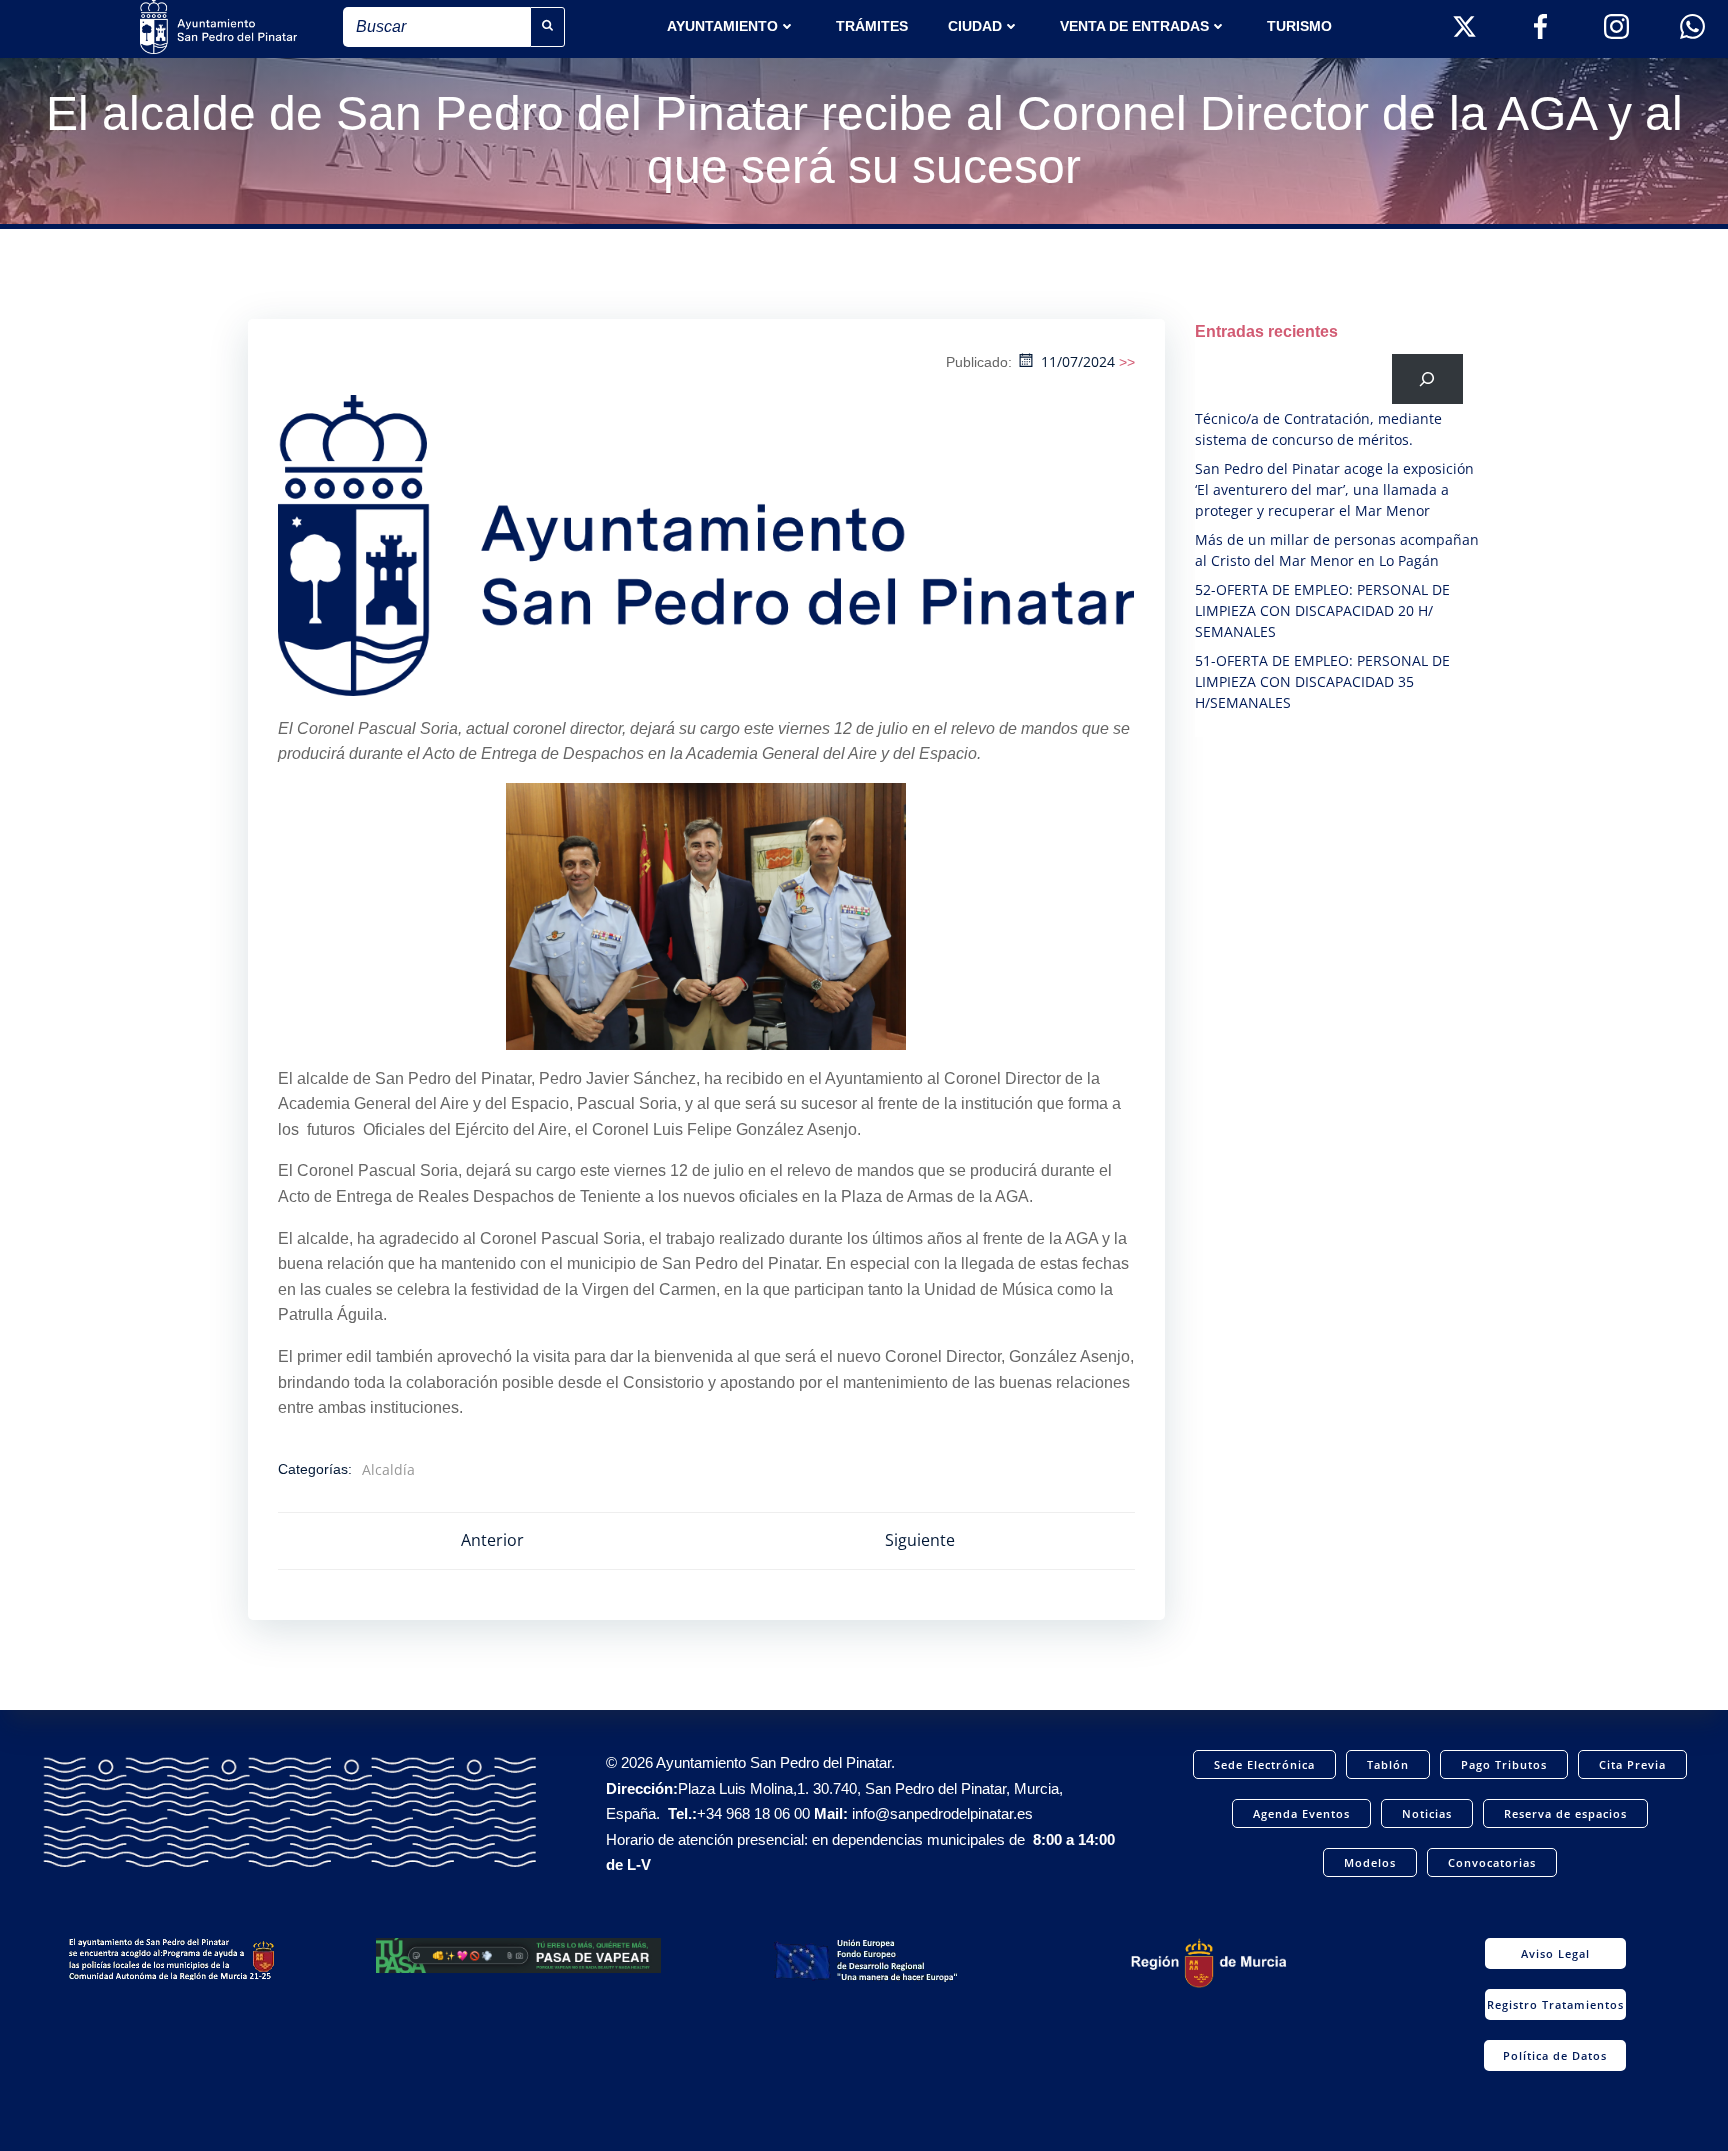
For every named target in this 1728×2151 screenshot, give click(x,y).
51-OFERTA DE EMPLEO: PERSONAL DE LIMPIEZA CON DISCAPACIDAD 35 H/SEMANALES (1322, 681)
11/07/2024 (1078, 361)
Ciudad (975, 26)
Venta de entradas (1134, 26)
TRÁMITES (872, 26)
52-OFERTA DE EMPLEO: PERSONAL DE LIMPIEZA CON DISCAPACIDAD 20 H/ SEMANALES (1322, 610)
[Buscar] (1427, 378)
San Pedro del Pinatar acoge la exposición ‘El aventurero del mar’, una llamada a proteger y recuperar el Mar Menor (1334, 489)
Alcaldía (388, 1469)
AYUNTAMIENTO (722, 26)
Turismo (1299, 26)
